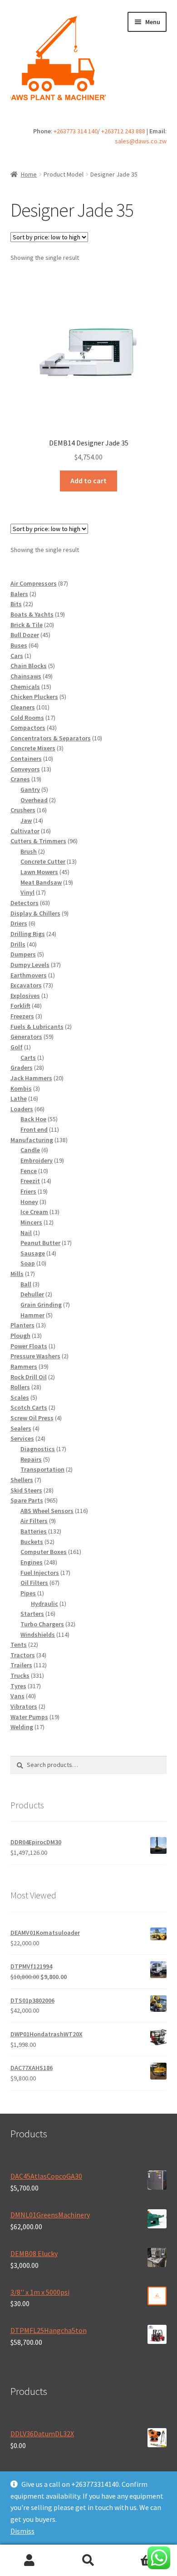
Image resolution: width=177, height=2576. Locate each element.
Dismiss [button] (22, 2531)
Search (88, 2561)
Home (29, 174)
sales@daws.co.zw (141, 141)
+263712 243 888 (123, 131)
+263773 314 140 (76, 131)
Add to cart (88, 481)
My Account (29, 2561)
